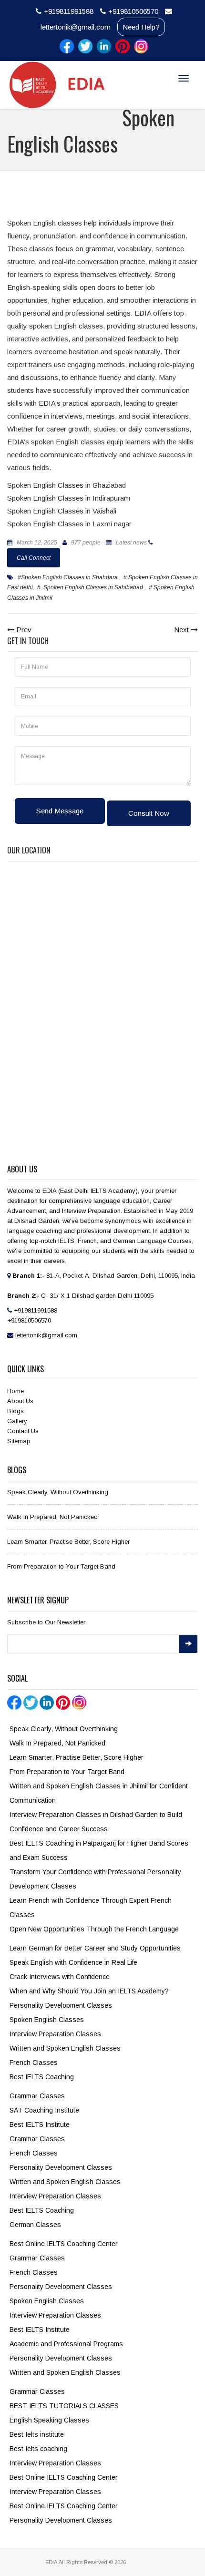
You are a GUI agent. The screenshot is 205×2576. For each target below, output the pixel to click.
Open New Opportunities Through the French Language (94, 1929)
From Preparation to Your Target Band (61, 1566)
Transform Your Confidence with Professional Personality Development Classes (95, 1879)
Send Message (60, 811)
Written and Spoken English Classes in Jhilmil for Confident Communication (99, 1793)
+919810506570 (133, 11)
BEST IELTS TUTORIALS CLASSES (64, 2406)
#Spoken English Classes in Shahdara (68, 577)
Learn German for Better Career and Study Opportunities (95, 1948)
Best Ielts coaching (38, 2449)
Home (15, 1391)
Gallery (17, 1421)
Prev (23, 630)
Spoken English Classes (47, 2020)
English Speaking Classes (49, 2420)
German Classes (35, 2225)
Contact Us (23, 1431)
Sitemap (19, 1441)
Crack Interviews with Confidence (60, 1977)
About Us (20, 1401)
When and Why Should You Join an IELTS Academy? (89, 1991)
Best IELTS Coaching (42, 2077)
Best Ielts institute (37, 2434)
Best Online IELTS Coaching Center (64, 2244)
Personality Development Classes (61, 2005)
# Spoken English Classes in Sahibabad (91, 587)
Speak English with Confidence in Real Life (73, 1962)
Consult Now (149, 813)
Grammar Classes (37, 2096)
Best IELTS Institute (40, 2124)
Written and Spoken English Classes (65, 2048)
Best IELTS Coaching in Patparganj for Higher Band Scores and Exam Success (99, 1850)
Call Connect (34, 558)
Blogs (15, 1411)
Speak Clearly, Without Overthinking (58, 1492)
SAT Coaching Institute (44, 2110)
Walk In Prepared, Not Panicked (52, 1517)
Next (182, 630)
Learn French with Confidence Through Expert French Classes (91, 1908)
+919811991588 (69, 11)
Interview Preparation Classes (55, 2034)
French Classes (34, 2063)
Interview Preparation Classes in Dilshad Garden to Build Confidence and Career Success (96, 1822)
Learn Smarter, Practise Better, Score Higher (68, 1542)
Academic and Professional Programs (66, 2344)
